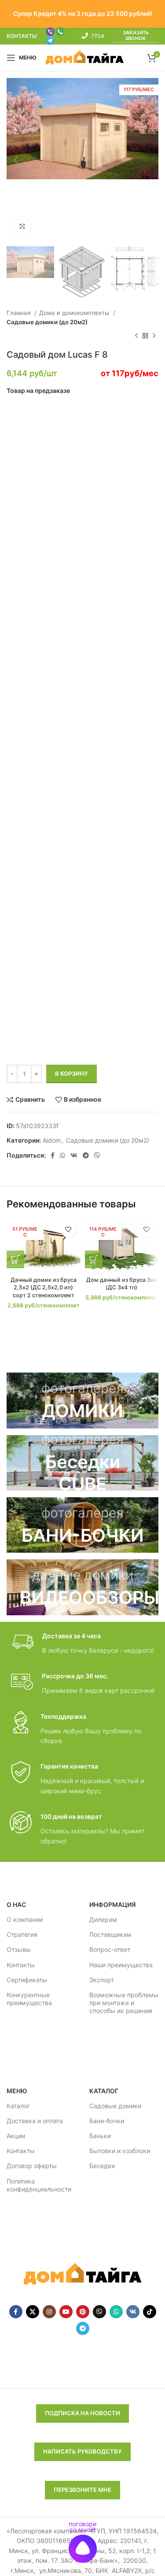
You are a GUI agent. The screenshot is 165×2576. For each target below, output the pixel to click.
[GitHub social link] (99, 2312)
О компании (25, 1919)
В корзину (71, 1073)
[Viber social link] (97, 1155)
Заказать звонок (136, 36)
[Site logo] (85, 57)
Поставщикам (110, 1934)
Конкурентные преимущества (29, 1999)
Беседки (102, 2166)
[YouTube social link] (66, 2312)
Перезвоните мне (82, 2490)
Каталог (18, 2106)
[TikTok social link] (150, 2312)
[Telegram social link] (86, 1155)
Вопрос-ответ (110, 1949)
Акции (16, 2136)
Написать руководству (82, 2451)
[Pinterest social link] (83, 2312)
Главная (19, 313)
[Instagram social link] (49, 2312)
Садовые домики (115, 2106)
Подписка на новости (82, 2413)
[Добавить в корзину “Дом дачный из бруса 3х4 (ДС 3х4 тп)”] (94, 1259)
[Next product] (154, 336)
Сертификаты (27, 1980)
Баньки (100, 2136)
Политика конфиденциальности (39, 2185)
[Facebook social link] (53, 1155)
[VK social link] (74, 1155)
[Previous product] (136, 336)
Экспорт (102, 1980)
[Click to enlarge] (22, 226)
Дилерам (103, 1919)
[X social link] (33, 2312)
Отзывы (19, 1949)
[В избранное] (68, 1230)
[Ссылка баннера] (82, 1400)
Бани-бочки (107, 2121)
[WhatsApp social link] (62, 1155)
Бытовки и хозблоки (120, 2151)
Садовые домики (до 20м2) (47, 322)
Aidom (52, 1140)
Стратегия (22, 1934)
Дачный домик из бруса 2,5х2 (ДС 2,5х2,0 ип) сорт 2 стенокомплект (44, 1288)
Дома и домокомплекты (75, 313)
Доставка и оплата (35, 2121)
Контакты (21, 1965)
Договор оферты (32, 2166)
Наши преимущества (121, 1965)
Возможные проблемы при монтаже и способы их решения (124, 2003)
